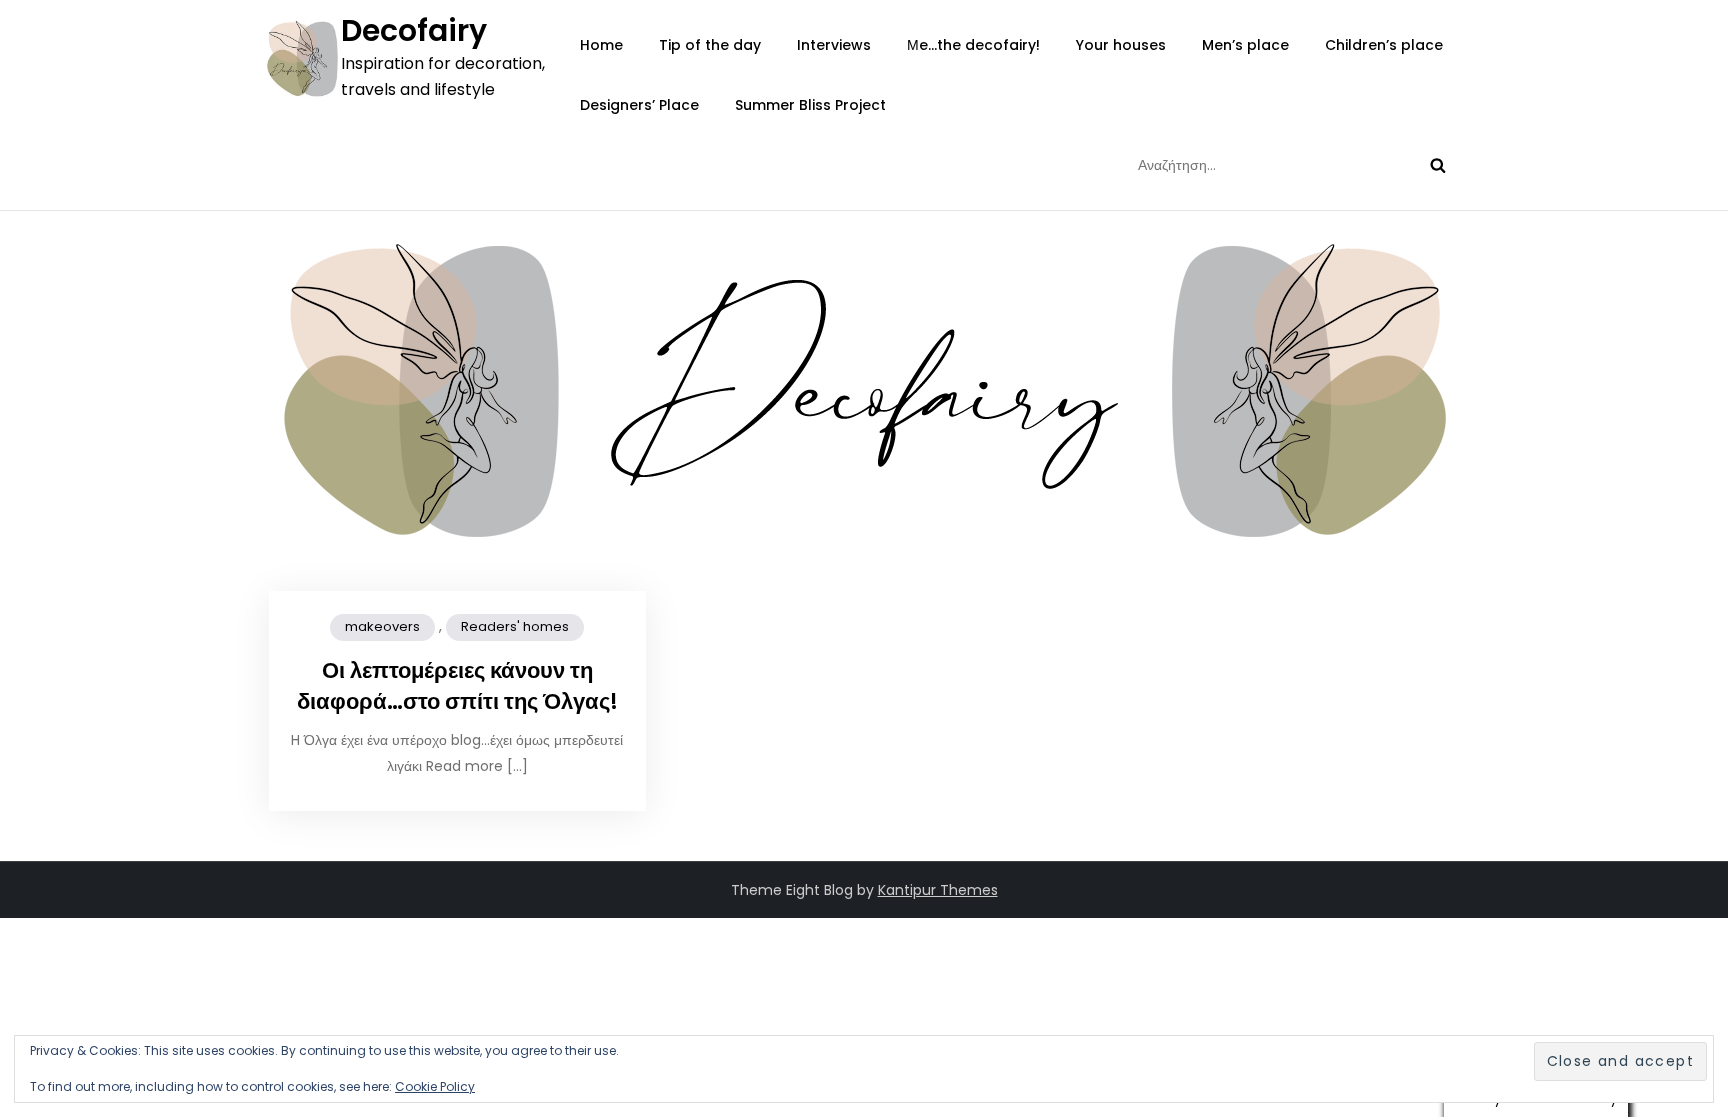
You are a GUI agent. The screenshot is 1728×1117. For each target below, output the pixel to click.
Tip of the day (710, 45)
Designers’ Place (639, 105)
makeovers (382, 626)
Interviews (834, 45)
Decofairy (414, 30)
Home (601, 45)
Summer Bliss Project (810, 105)
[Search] (1438, 165)
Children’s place (1384, 45)
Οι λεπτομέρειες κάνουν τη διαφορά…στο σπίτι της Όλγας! (457, 686)
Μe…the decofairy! (973, 45)
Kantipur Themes (938, 890)
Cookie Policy (435, 1086)
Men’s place (1245, 45)
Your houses (1121, 45)
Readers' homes (515, 626)
